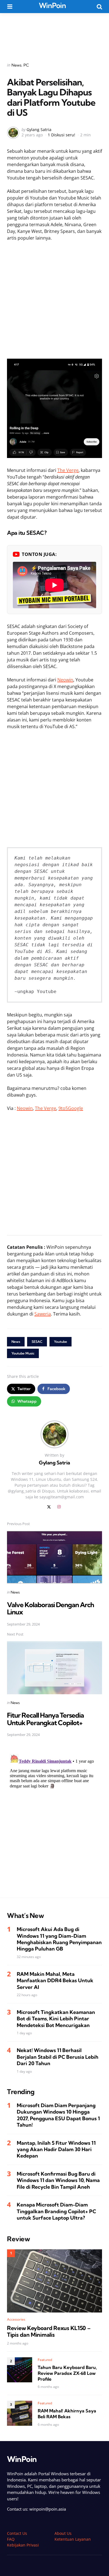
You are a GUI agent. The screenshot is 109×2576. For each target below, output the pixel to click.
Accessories (16, 2319)
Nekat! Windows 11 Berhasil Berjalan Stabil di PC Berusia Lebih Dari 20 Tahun (58, 2057)
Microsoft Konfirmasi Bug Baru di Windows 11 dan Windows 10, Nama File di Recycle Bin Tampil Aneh (58, 2180)
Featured (45, 2360)
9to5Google (71, 1108)
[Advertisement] (54, 34)
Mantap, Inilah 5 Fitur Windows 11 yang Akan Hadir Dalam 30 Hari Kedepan (56, 2149)
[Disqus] (54, 1821)
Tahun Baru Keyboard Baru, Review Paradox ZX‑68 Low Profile (67, 2373)
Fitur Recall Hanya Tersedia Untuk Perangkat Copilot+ (45, 1719)
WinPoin (52, 5)
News (16, 65)
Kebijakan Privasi (23, 2545)
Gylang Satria (39, 130)
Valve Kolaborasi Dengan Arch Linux (50, 1608)
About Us (63, 2533)
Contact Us (17, 2533)
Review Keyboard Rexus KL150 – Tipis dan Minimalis (49, 2331)
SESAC (37, 1342)
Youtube (61, 1342)
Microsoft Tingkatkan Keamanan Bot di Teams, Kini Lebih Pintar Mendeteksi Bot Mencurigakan (56, 2019)
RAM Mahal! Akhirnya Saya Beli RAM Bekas (67, 2414)
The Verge (68, 470)
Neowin (65, 680)
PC (26, 65)
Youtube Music (23, 1353)
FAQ (11, 2539)
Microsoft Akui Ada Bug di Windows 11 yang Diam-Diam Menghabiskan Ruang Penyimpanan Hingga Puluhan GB (59, 1939)
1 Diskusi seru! (61, 135)
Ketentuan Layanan (73, 2539)
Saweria (43, 1314)
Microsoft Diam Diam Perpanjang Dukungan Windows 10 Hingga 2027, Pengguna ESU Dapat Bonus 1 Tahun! (58, 2115)
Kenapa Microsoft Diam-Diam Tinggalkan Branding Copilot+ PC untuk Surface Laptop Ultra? (56, 2211)
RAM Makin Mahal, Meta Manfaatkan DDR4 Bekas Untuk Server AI (55, 1981)
